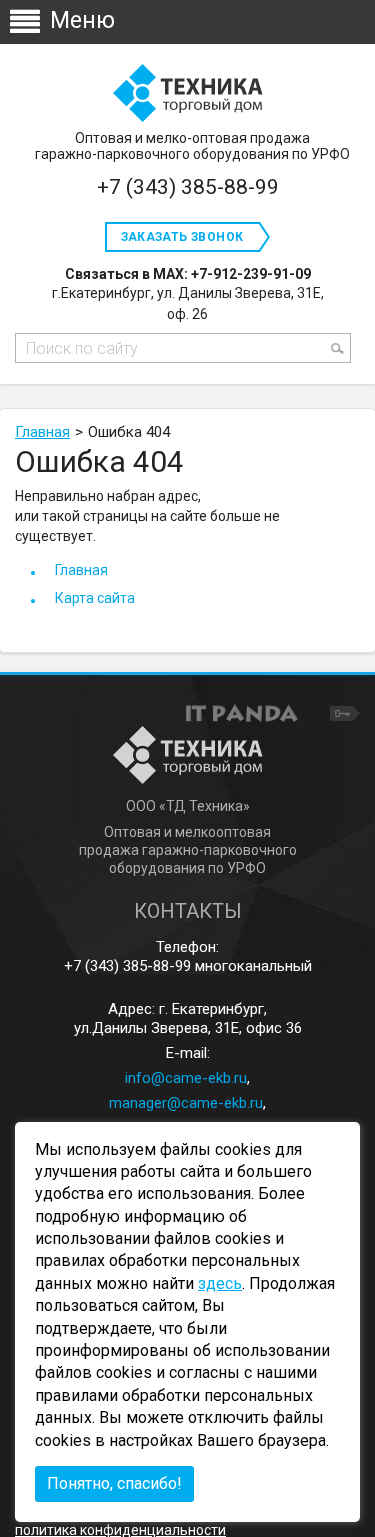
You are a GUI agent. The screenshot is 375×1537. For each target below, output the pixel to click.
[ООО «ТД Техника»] (187, 94)
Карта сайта (95, 598)
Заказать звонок (182, 237)
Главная (42, 432)
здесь (220, 1283)
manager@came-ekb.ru (186, 1103)
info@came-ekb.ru (186, 1078)
